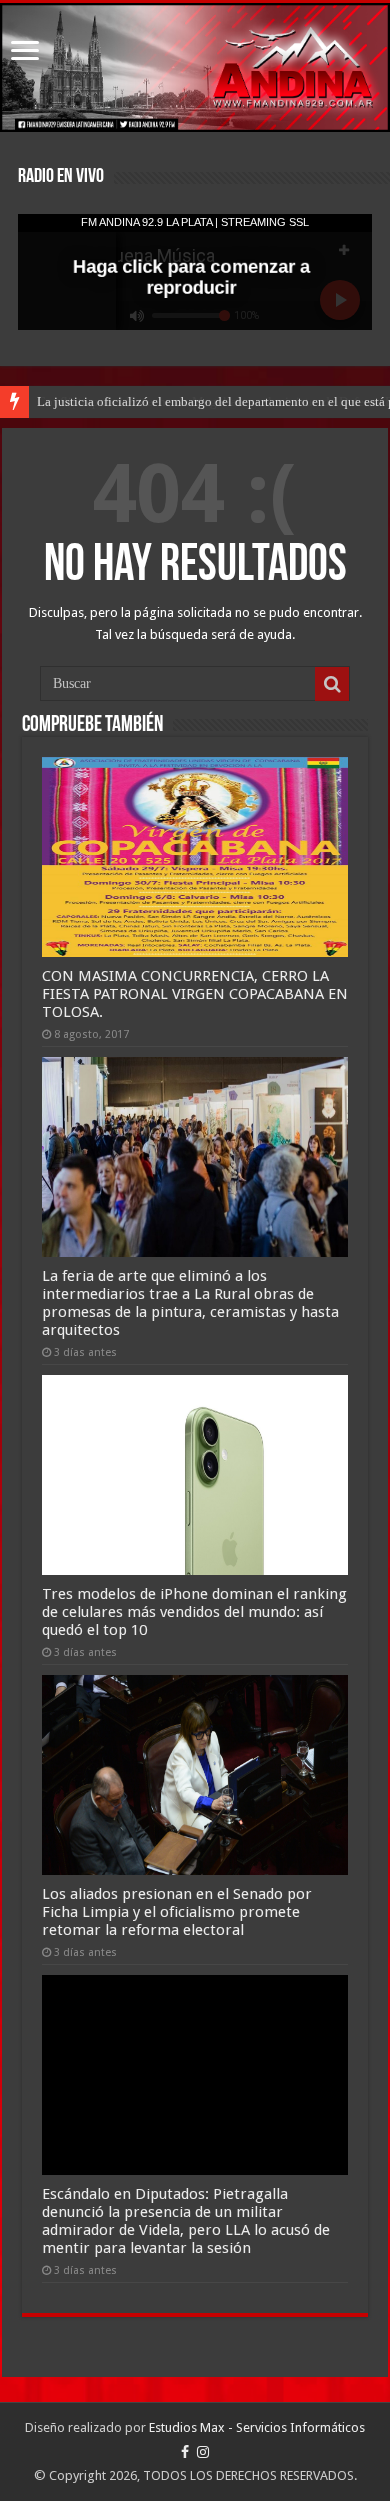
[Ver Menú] (25, 52)
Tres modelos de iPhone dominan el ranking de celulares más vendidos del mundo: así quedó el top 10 (194, 1612)
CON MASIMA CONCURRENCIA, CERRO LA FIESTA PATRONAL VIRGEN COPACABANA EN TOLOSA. (195, 994)
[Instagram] (203, 2452)
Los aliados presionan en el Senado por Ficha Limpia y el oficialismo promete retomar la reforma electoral (177, 1912)
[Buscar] (332, 684)
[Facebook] (185, 2452)
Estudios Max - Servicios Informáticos (257, 2427)
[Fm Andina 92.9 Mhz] (195, 67)
